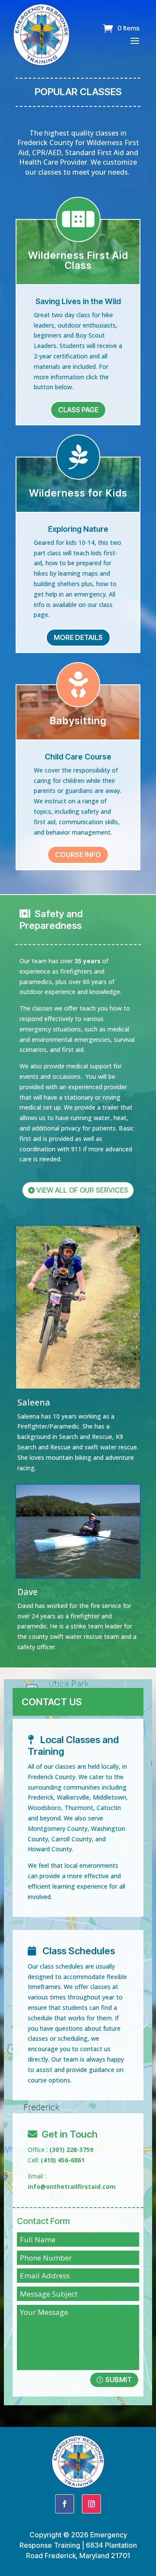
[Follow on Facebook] (65, 2504)
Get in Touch (70, 2134)
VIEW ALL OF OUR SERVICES (82, 1190)
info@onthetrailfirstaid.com (72, 2186)
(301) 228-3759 (71, 2150)
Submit (119, 2380)
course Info (78, 855)
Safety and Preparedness (51, 919)
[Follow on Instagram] (91, 2504)
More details (78, 637)
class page (78, 410)
